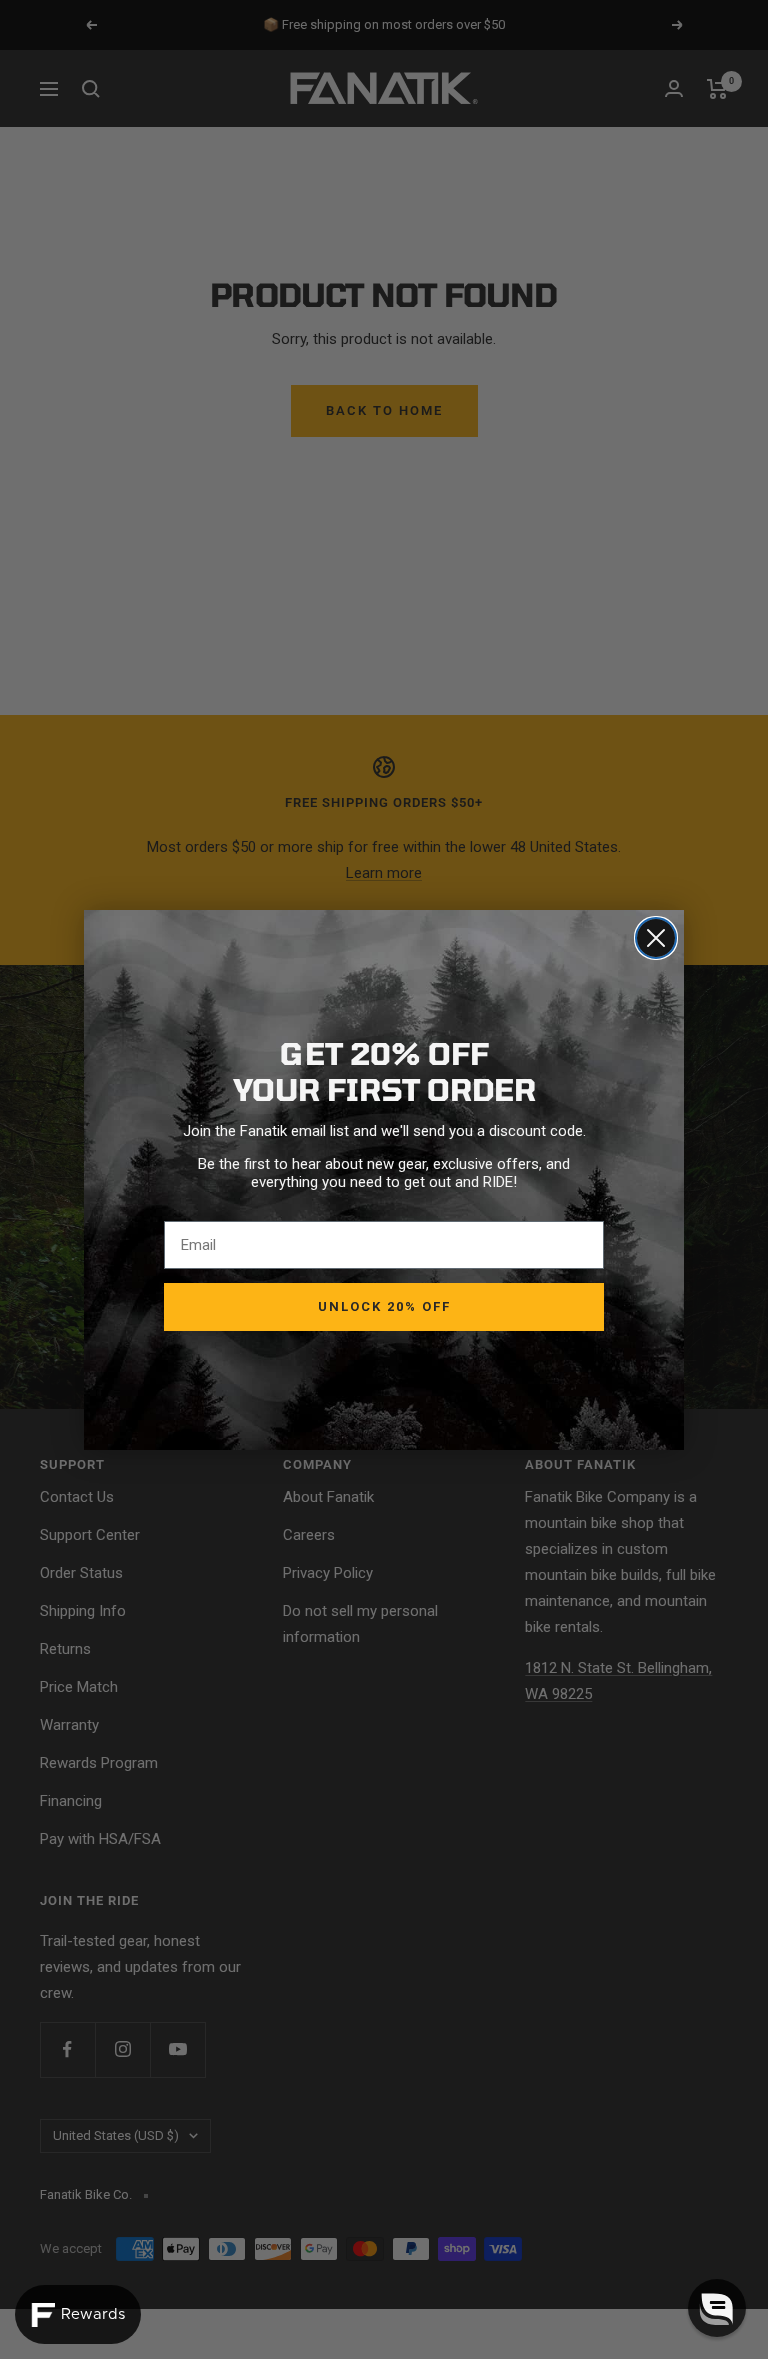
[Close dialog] (656, 938)
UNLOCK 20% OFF (384, 1306)
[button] (717, 2308)
